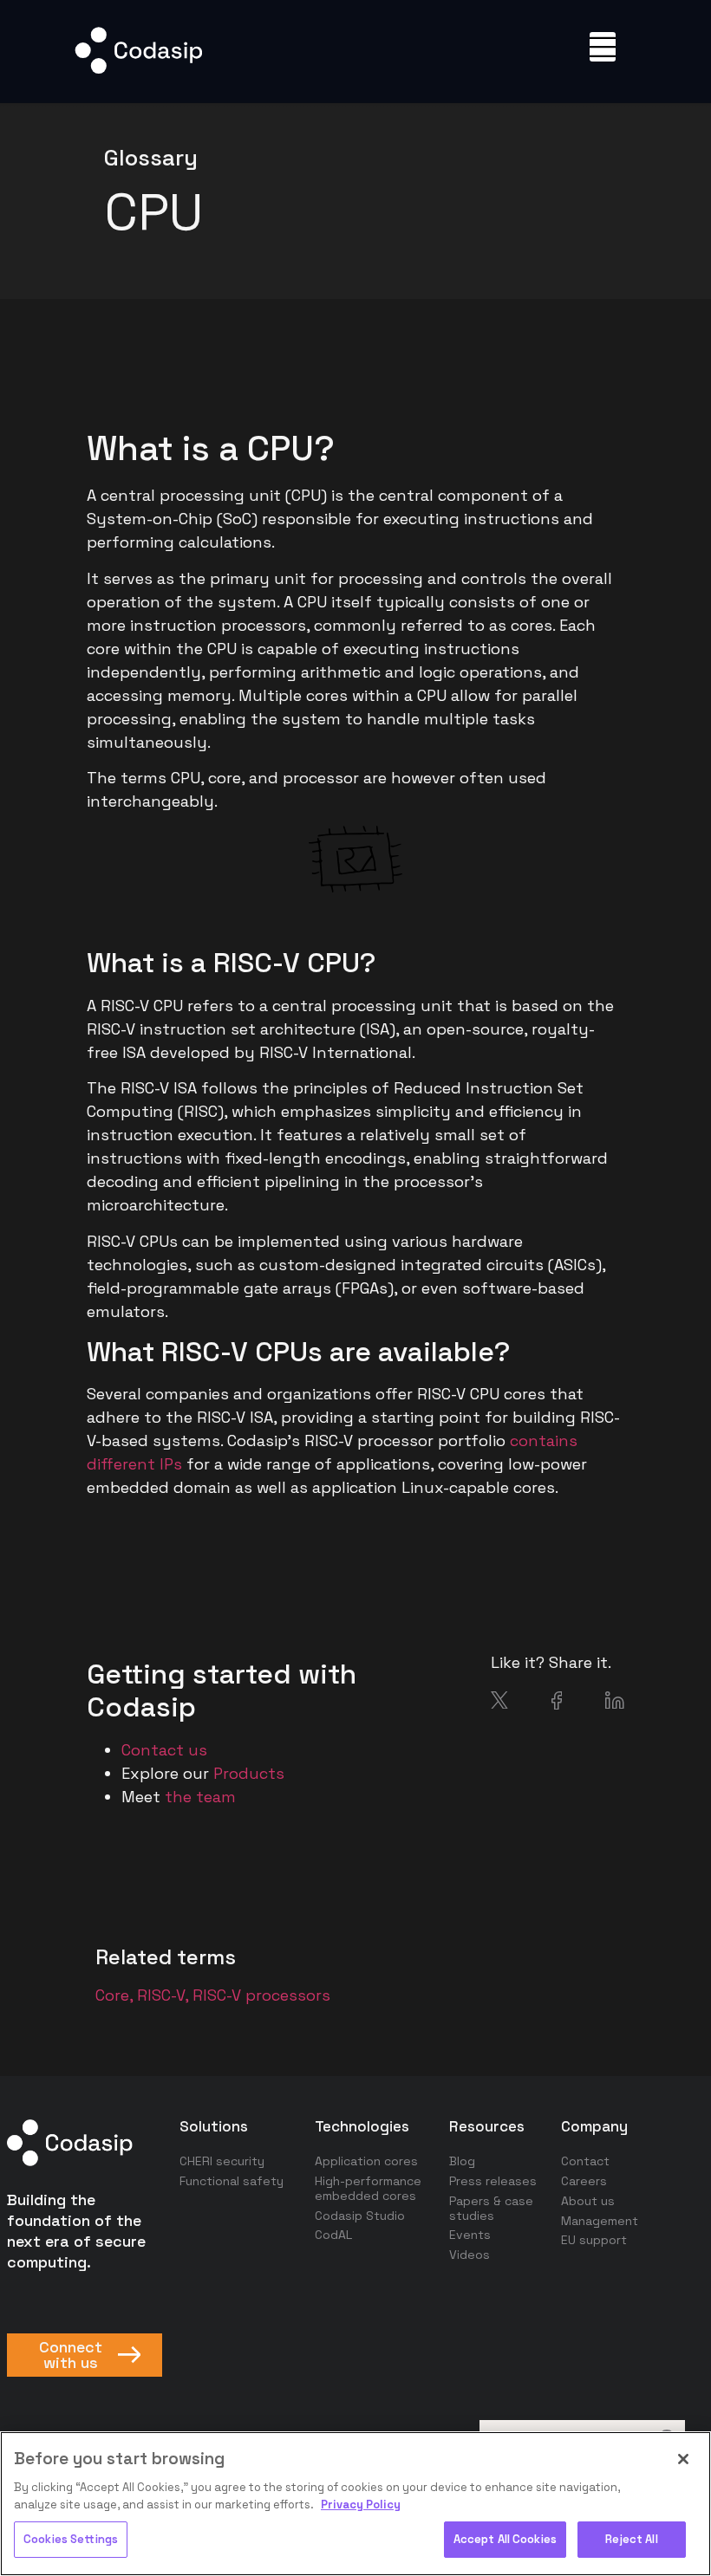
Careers (584, 2181)
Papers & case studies (491, 2208)
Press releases (493, 2181)
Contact (585, 2161)
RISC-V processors (261, 1995)
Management (600, 2221)
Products (249, 1773)
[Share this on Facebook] (557, 1704)
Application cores (366, 2161)
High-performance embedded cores (368, 2188)
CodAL (333, 2235)
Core (112, 1995)
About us (588, 2201)
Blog (462, 2161)
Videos (470, 2255)
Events (470, 2235)
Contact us (164, 1750)
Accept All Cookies (505, 2539)
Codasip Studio (360, 2216)
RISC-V (161, 1995)
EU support (594, 2240)
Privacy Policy (361, 2505)
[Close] (683, 2459)
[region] (355, 2504)
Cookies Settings (71, 2539)
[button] (603, 47)
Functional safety (232, 2181)
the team (200, 1797)
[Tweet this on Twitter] (499, 1703)
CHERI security (222, 2161)
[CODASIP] (138, 70)
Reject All (631, 2539)
